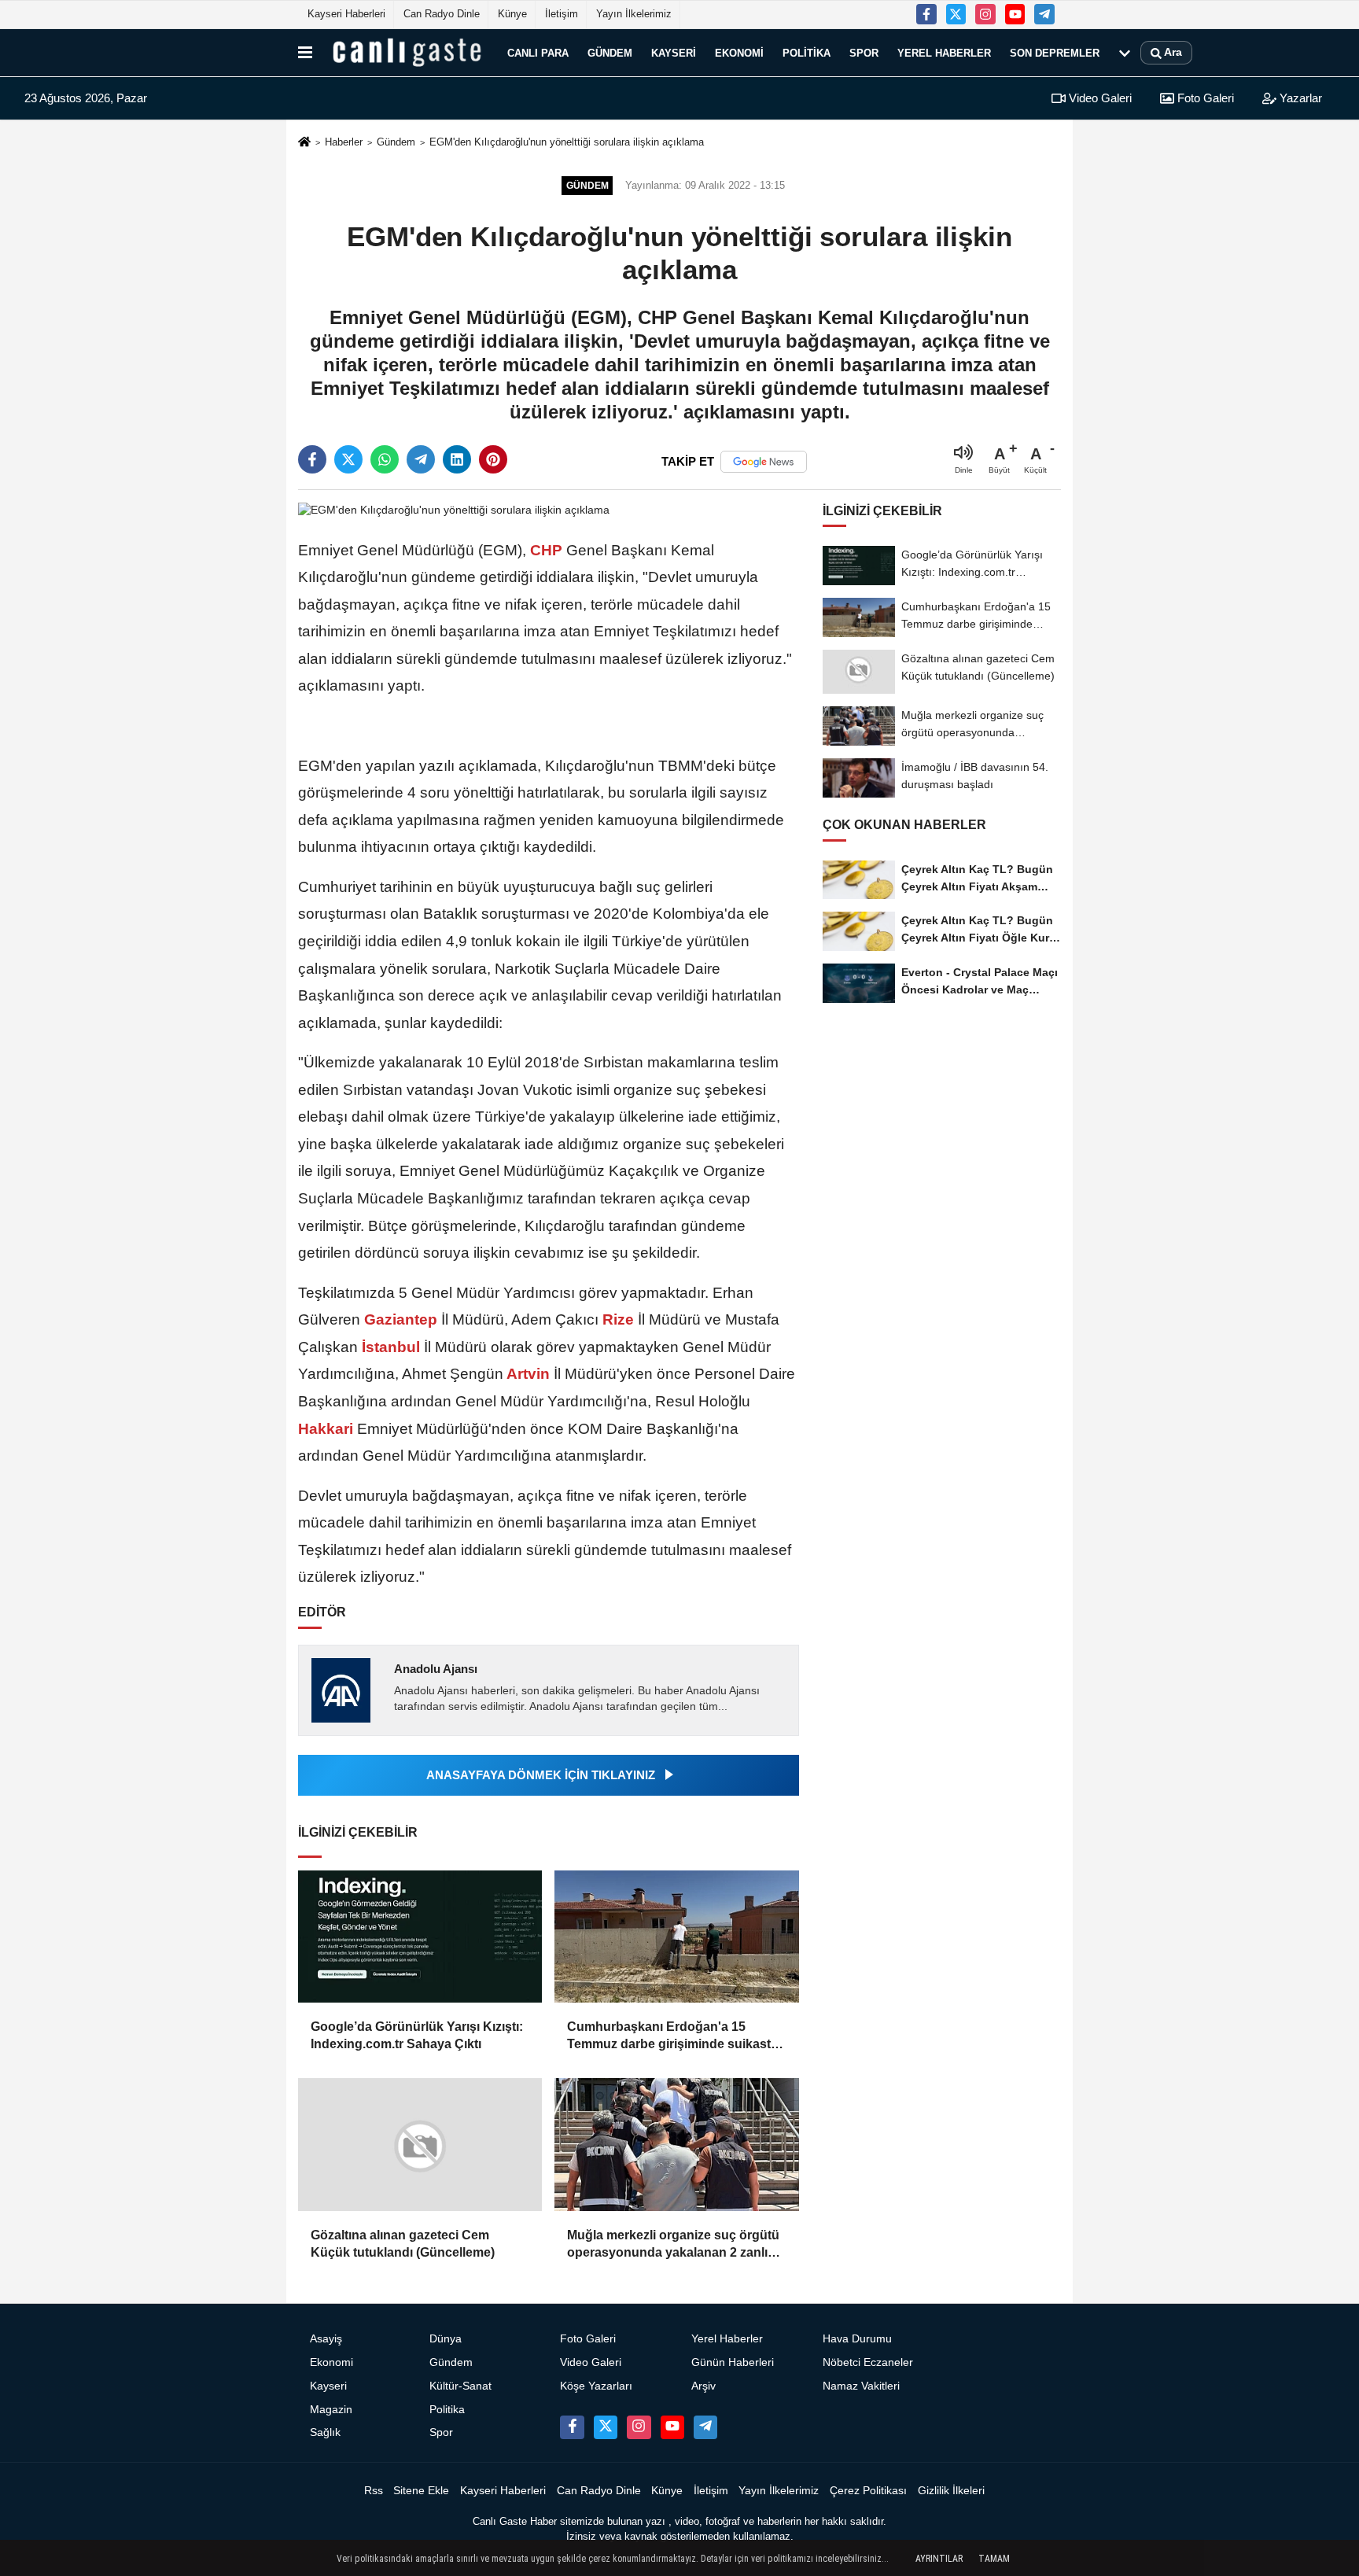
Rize (618, 1319)
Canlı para (538, 52)
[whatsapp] (385, 459)
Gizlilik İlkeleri (951, 2491)
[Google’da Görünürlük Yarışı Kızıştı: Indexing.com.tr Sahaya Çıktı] (420, 1937)
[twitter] (348, 459)
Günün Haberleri (733, 2362)
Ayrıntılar (939, 2559)
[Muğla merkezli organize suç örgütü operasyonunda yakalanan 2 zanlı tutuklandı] (676, 2144)
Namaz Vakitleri (861, 2386)
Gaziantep (401, 1319)
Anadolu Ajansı (436, 1669)
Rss (374, 2491)
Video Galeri (1099, 98)
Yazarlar (1299, 98)
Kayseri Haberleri (346, 14)
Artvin (528, 1374)
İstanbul (391, 1347)
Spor (864, 52)
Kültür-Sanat (460, 2386)
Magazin (331, 2410)
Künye (512, 14)
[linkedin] (457, 459)
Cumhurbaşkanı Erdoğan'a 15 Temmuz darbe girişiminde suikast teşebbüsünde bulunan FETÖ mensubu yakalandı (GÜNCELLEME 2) (674, 2037)
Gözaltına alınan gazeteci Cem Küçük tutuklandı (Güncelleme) (403, 2244)
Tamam (994, 2559)
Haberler (344, 142)
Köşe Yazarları (596, 2386)
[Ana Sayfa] (304, 143)
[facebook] (312, 459)
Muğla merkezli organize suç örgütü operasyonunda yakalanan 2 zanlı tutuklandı (673, 2245)
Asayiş (326, 2339)
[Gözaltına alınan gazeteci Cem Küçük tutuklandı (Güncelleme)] (420, 2145)
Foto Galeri (1204, 98)
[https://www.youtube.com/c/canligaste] (1015, 14)
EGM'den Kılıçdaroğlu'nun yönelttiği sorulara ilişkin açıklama (567, 142)
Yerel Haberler (944, 52)
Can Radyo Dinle (442, 14)
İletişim (562, 14)
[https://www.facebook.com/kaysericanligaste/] (926, 14)
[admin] (1044, 14)
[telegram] (421, 459)
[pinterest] (493, 459)
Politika (807, 52)
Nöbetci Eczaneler (868, 2362)
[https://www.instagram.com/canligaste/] (985, 14)
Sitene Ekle (421, 2491)
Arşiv (703, 2386)
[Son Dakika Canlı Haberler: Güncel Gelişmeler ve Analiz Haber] (407, 53)
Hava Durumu (857, 2339)
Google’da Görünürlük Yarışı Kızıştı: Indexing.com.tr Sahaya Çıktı (417, 2035)
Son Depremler (1055, 52)
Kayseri (674, 52)
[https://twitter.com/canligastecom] (956, 14)
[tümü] (1125, 53)
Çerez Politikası (868, 2491)
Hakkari (328, 1429)
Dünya (446, 2339)
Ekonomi (739, 52)
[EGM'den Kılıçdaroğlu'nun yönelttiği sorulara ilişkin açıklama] (454, 510)
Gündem (610, 52)
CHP (546, 550)
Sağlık (325, 2432)
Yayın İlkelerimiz (634, 14)
